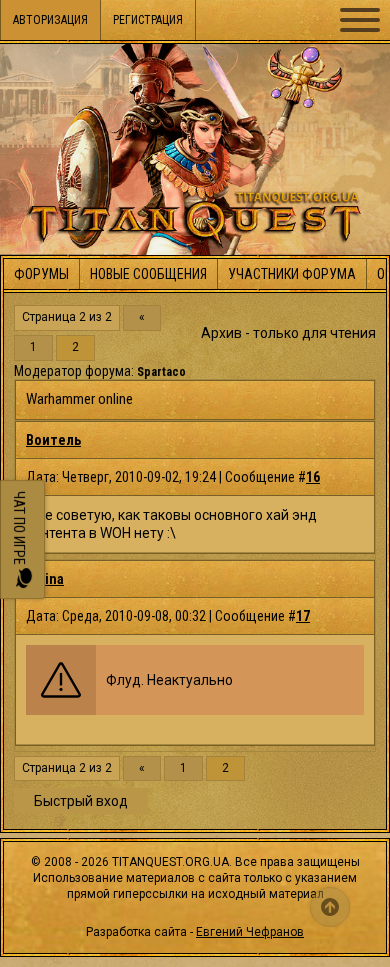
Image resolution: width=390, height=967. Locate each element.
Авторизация (50, 20)
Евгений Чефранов (250, 932)
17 (303, 616)
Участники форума (292, 274)
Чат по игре (19, 529)
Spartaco (161, 372)
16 (313, 477)
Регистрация (148, 20)
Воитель (53, 440)
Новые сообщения (148, 274)
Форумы (41, 274)
